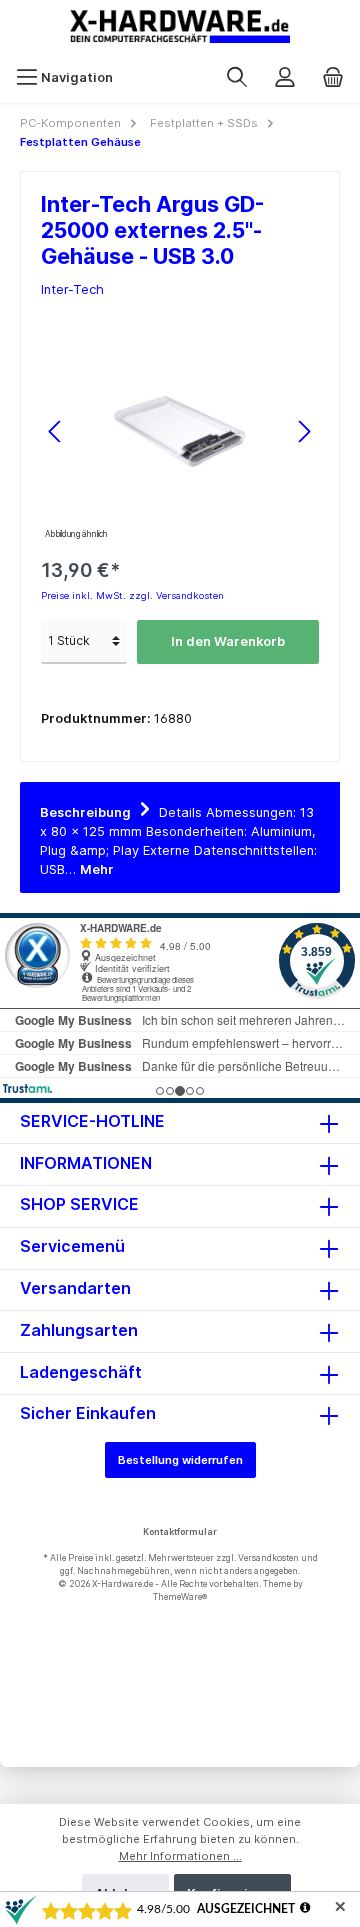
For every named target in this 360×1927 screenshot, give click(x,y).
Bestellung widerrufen (180, 1460)
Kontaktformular (180, 1531)
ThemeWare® (180, 1596)
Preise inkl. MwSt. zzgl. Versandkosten (132, 595)
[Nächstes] (304, 431)
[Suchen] (237, 78)
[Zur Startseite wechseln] (180, 26)
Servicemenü (72, 1246)
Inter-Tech (72, 289)
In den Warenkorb (228, 641)
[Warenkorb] (333, 78)
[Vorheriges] (56, 431)
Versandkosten (268, 1557)
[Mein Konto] (285, 78)
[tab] (180, 837)
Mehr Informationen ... (180, 1856)
